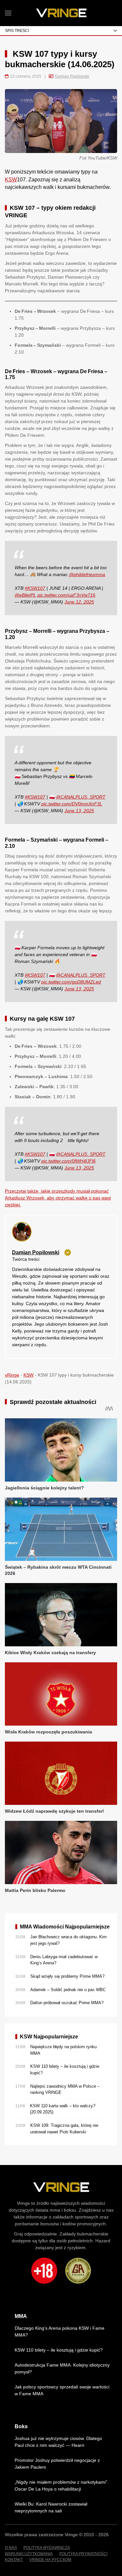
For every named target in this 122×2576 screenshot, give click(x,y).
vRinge (12, 1375)
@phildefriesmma (87, 574)
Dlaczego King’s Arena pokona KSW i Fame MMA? (60, 2332)
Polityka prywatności (83, 2554)
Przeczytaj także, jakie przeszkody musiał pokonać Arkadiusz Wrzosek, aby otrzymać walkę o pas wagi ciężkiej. (58, 1198)
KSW (11, 180)
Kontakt (14, 2560)
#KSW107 (35, 588)
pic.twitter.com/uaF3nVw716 (66, 595)
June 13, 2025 (79, 811)
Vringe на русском (50, 2560)
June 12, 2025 (79, 602)
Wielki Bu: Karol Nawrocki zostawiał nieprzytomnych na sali (51, 2507)
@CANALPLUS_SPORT (81, 797)
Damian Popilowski (72, 76)
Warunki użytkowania (29, 2554)
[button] (8, 13)
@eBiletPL (25, 595)
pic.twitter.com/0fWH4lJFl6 (68, 1161)
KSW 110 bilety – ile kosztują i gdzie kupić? (59, 2350)
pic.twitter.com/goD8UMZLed (71, 982)
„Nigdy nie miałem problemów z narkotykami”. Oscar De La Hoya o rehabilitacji (62, 2485)
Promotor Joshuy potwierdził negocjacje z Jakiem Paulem (57, 2464)
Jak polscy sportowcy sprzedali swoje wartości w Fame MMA (62, 2390)
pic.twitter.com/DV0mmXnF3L (72, 804)
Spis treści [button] (17, 31)
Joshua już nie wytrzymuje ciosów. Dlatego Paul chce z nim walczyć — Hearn (58, 2442)
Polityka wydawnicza (47, 2548)
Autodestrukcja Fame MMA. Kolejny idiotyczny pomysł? (62, 2368)
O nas (11, 2548)
